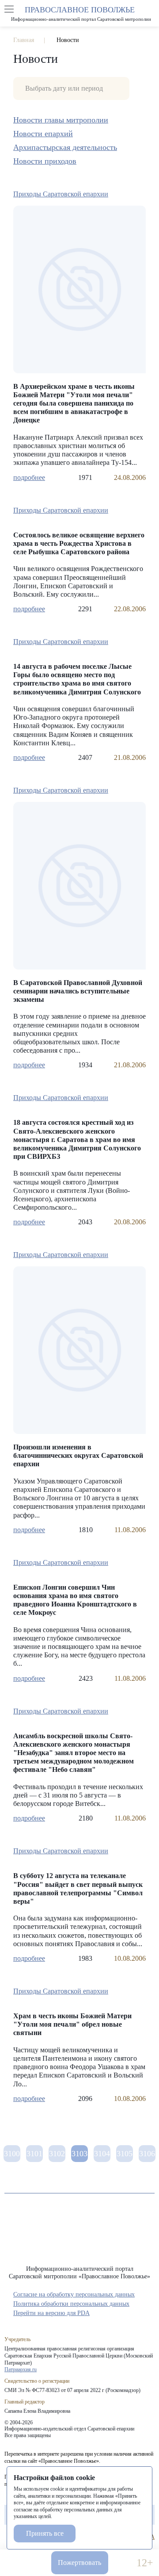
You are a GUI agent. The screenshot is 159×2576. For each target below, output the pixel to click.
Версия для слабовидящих (122, 2563)
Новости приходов (45, 161)
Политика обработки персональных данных (71, 2304)
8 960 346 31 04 (14, 2563)
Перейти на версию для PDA (51, 2313)
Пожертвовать (79, 2563)
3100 (12, 2154)
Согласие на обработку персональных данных (74, 2294)
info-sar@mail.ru (37, 2563)
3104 (102, 2154)
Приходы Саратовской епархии (61, 194)
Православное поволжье (79, 13)
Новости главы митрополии (61, 120)
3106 (147, 2154)
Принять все (45, 2533)
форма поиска (150, 9)
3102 (57, 2154)
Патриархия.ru (21, 2369)
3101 (34, 2154)
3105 (125, 2154)
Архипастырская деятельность (65, 147)
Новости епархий (43, 134)
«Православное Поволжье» (79, 2236)
